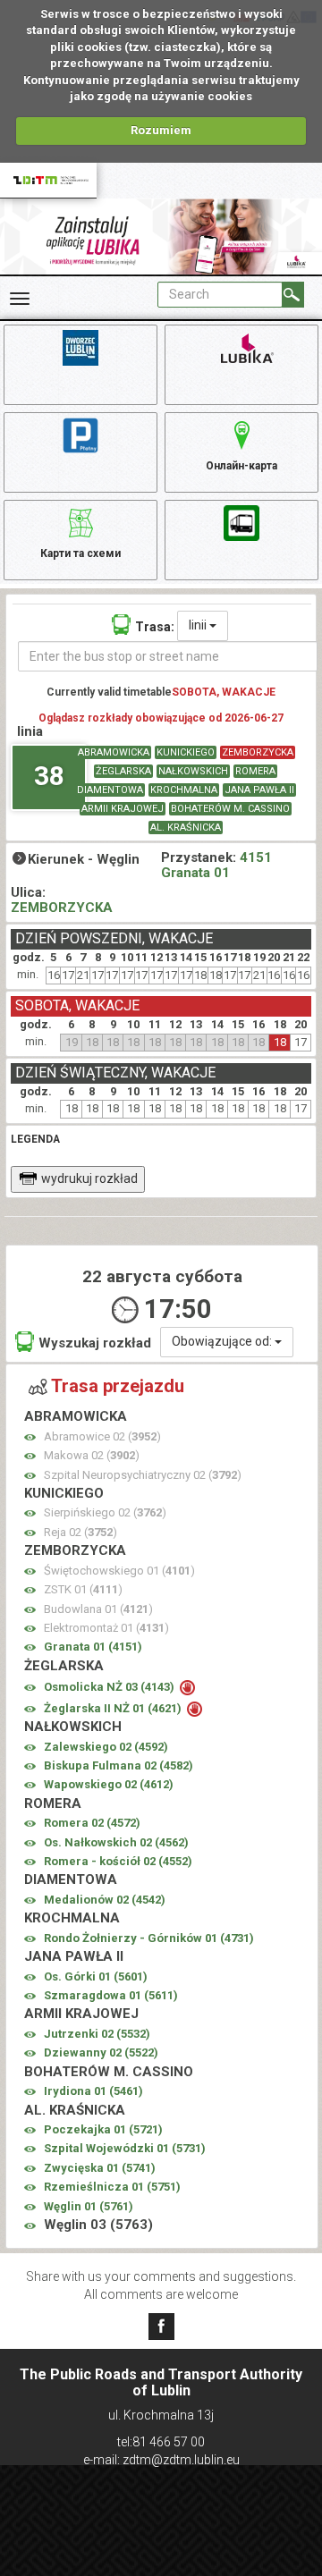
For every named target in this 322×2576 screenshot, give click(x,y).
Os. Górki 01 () (96, 1976)
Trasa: (155, 627)
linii (199, 625)
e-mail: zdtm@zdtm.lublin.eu (161, 2460)
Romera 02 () (92, 1823)
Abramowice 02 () (102, 1436)
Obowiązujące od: (223, 1341)
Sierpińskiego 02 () (105, 1512)
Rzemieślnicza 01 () (112, 2187)
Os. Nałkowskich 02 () (116, 1842)
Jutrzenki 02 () (97, 2034)
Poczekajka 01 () (103, 2129)
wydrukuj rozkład (89, 1178)
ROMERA (255, 771)
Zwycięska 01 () (100, 2168)
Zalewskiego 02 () (106, 1747)
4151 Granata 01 (216, 865)
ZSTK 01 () (83, 1589)
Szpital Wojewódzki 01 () (125, 2148)
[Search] (293, 295)
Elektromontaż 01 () (106, 1628)
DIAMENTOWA (110, 790)
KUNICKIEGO (186, 752)
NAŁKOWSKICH (193, 771)
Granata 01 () (93, 1647)
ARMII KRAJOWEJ (123, 809)
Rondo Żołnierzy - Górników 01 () (149, 1938)
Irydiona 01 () (93, 2091)
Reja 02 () (80, 1532)
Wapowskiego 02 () (109, 1784)
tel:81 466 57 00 (161, 2442)
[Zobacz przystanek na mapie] (30, 1437)
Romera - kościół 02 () (118, 1861)
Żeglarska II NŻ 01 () (114, 1708)
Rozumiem (161, 130)
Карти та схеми (80, 553)
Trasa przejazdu (118, 1386)
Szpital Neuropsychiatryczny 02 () (143, 1475)
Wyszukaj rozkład (95, 1343)
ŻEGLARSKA (123, 771)
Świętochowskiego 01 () (119, 1571)
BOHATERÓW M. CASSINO (230, 809)
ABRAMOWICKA (114, 752)
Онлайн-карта (241, 466)
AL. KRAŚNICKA (186, 828)
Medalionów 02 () (105, 1900)
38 (49, 776)
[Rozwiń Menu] (20, 299)
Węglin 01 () (89, 2206)
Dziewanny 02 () (101, 2052)
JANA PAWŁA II (259, 790)
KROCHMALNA (184, 790)
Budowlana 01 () (98, 1609)
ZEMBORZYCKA (258, 752)
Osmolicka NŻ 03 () (110, 1687)
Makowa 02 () (92, 1455)
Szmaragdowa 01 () (111, 1995)
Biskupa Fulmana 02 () (119, 1765)
